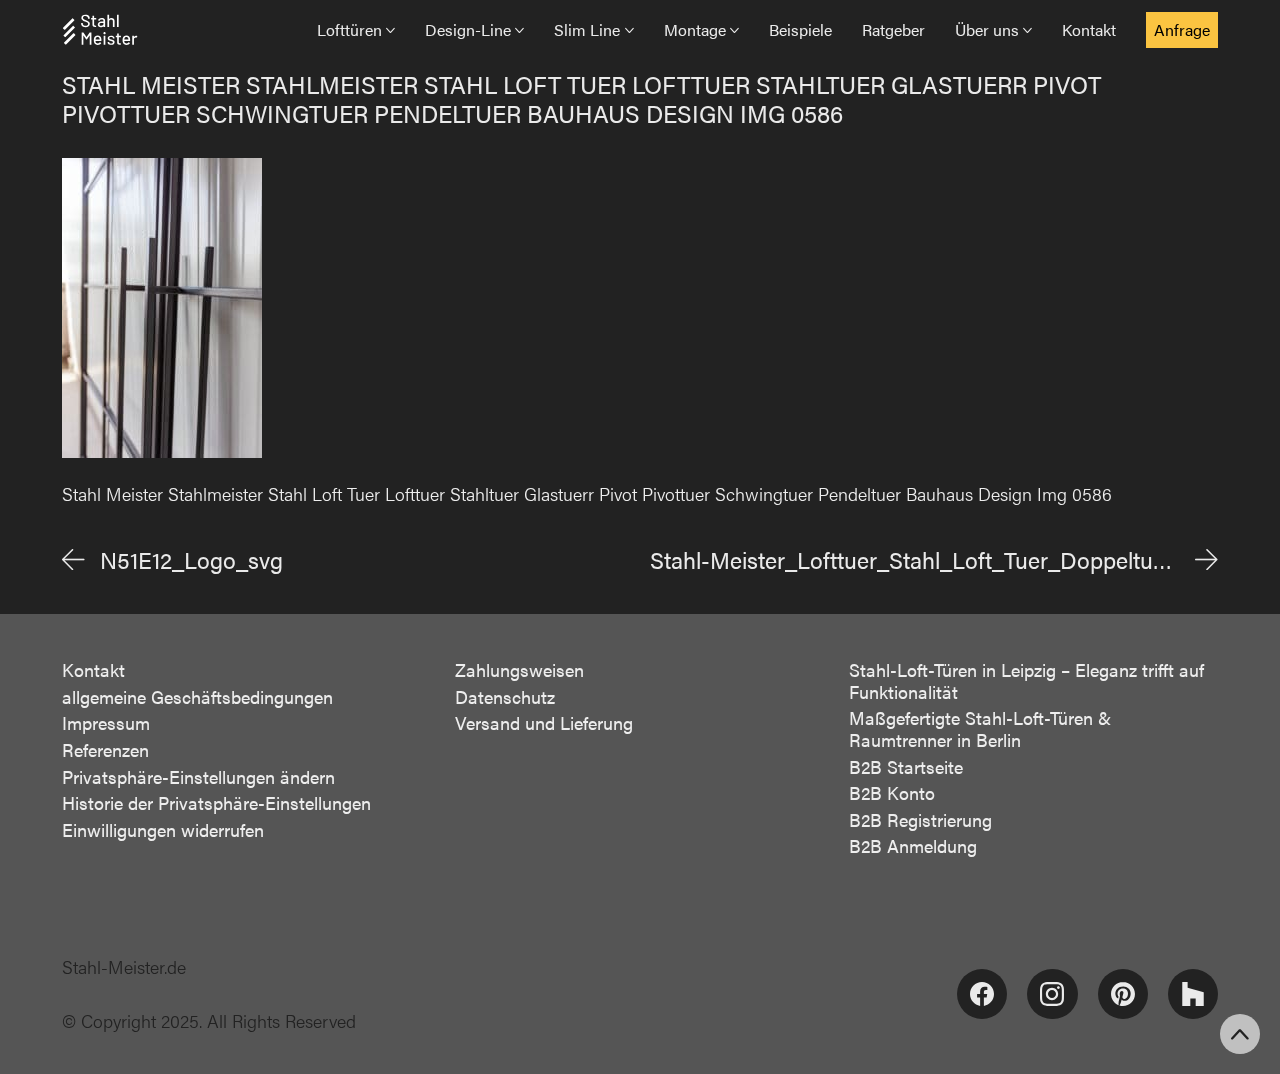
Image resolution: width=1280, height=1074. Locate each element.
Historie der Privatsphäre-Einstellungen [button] (216, 803)
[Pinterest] (1123, 994)
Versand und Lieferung (544, 723)
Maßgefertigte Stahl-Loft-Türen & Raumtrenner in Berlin (980, 728)
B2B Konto (892, 793)
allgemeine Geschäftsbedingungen (197, 697)
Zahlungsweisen (519, 670)
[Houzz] (1193, 994)
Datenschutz (505, 697)
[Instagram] (1052, 994)
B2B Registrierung (920, 820)
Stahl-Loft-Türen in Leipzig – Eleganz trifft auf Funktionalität (1026, 680)
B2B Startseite (906, 767)
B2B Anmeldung (913, 846)
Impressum (106, 723)
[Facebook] (982, 994)
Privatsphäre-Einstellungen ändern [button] (198, 777)
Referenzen (105, 750)
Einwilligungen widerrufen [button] (163, 830)
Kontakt (93, 670)
